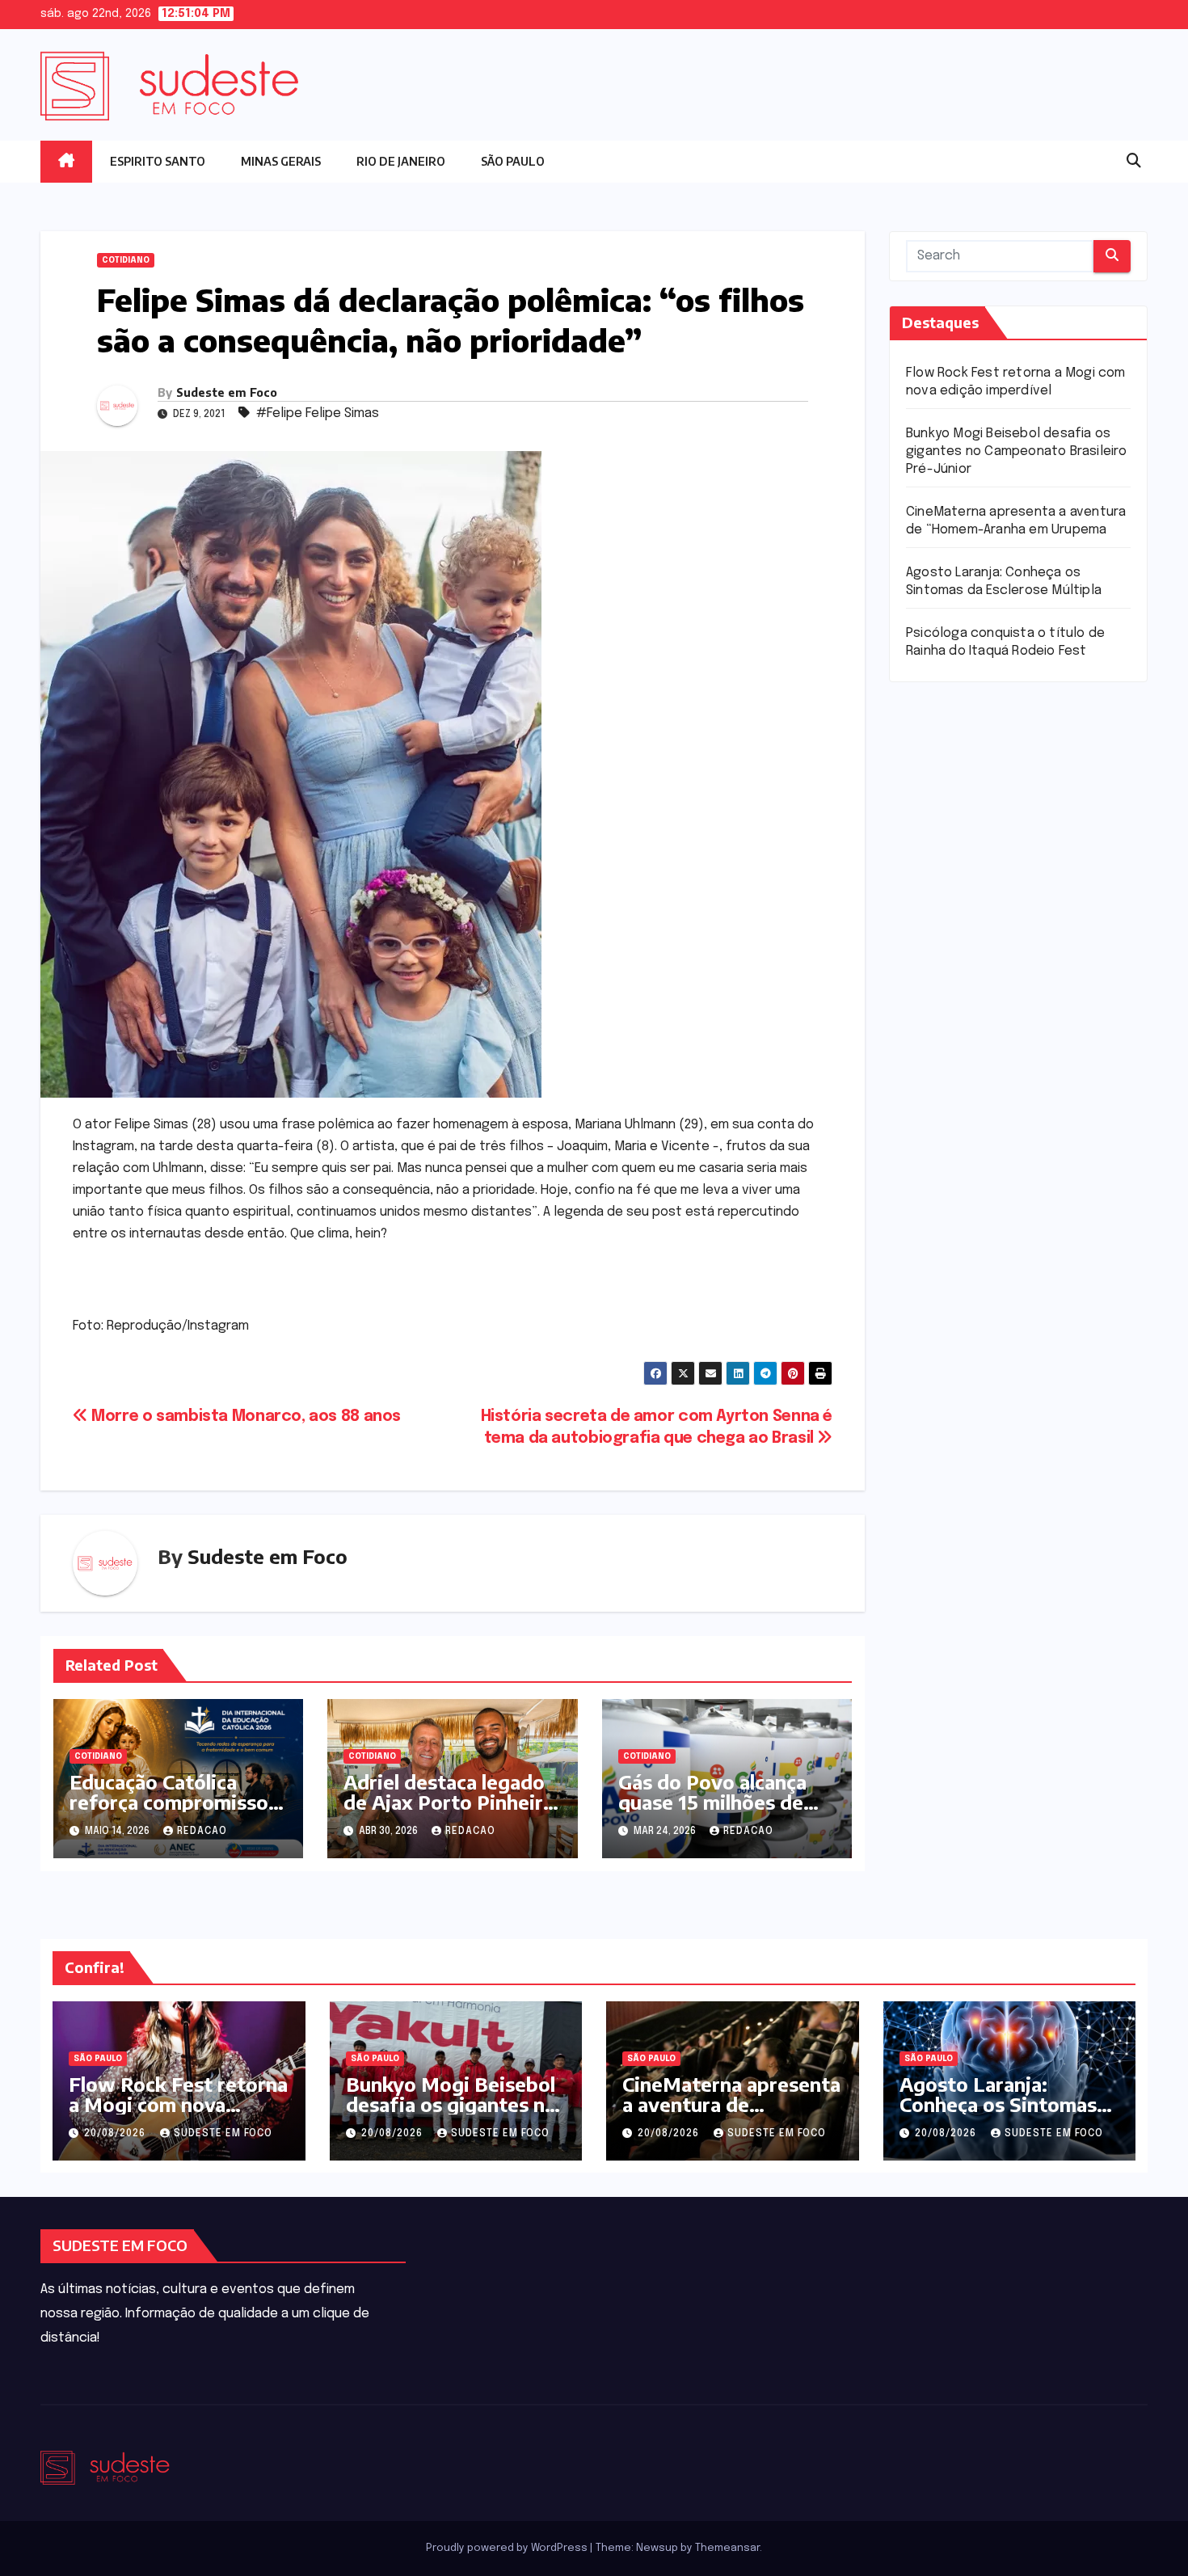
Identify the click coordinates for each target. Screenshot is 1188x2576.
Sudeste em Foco (227, 392)
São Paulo (513, 161)
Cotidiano (126, 260)
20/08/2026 (116, 2134)
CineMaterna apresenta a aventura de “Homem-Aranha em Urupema (731, 2114)
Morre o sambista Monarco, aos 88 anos (244, 1417)
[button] (1134, 162)
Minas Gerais (281, 161)
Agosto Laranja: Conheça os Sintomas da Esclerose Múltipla (998, 2104)
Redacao (202, 1832)
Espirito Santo (158, 161)
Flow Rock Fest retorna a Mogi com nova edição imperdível (178, 2104)
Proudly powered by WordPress (508, 2548)
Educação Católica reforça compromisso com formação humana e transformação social (175, 1812)
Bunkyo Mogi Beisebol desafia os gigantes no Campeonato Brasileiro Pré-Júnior (1017, 451)
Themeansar (727, 2548)
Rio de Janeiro (401, 161)
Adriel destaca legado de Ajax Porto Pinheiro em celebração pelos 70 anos (451, 1812)
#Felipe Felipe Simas (318, 413)
